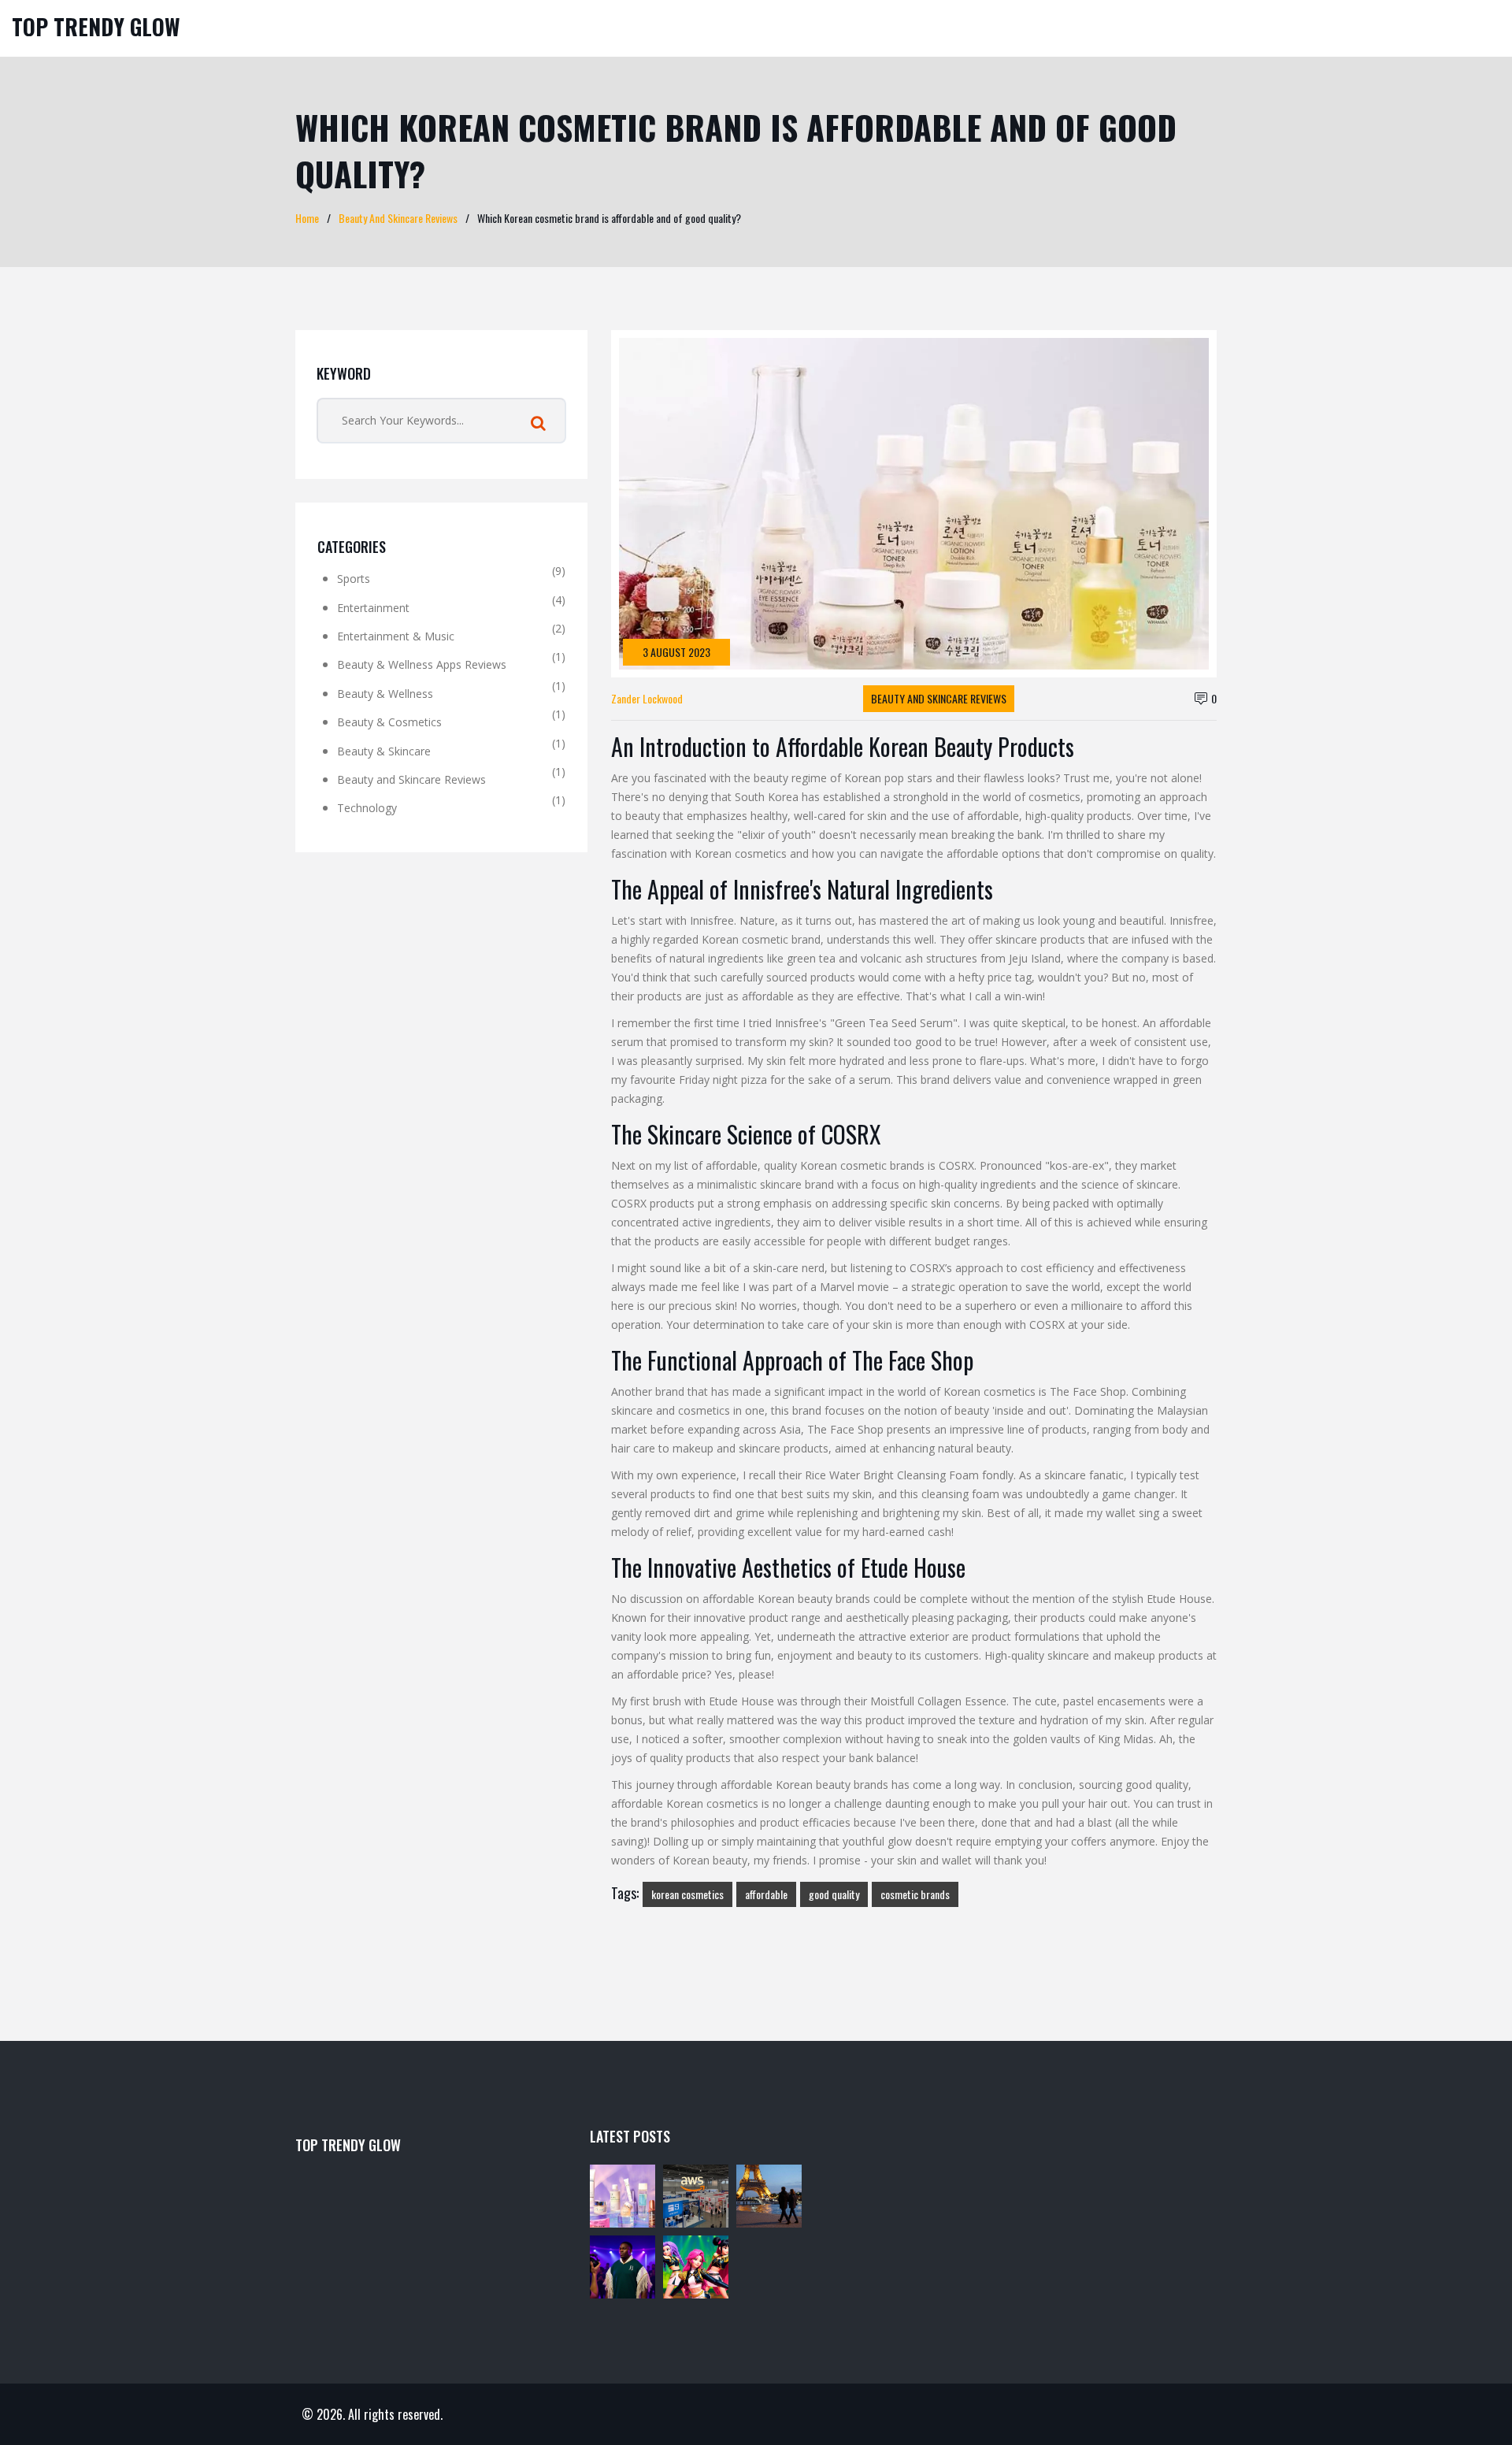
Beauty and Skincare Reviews (939, 698)
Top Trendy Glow (96, 26)
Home (307, 218)
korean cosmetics (687, 1894)
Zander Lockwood (647, 698)
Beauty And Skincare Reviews (398, 218)
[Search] (538, 424)
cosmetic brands (915, 1894)
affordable (766, 1894)
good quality (834, 1894)
